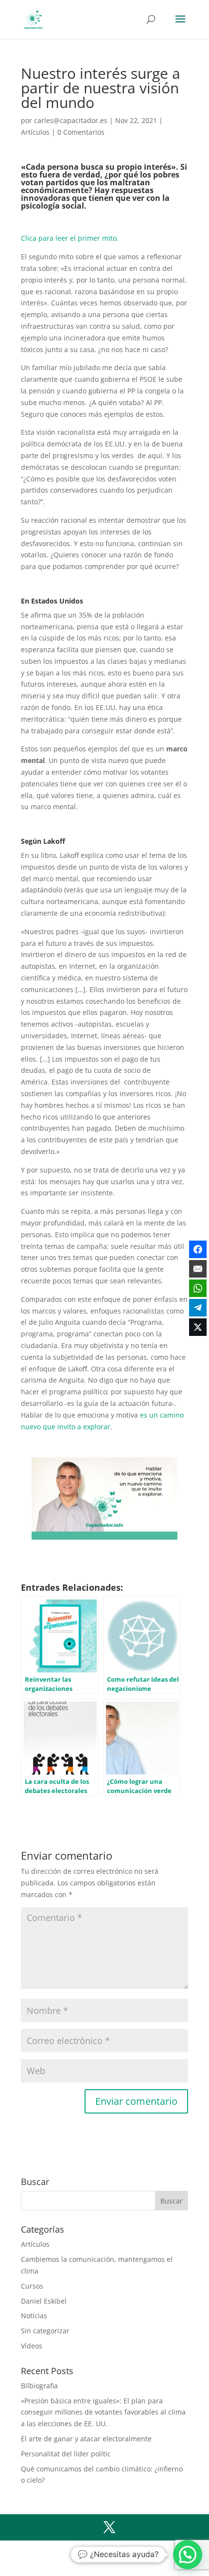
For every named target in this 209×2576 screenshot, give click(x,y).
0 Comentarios (81, 132)
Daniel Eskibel (44, 2301)
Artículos (35, 132)
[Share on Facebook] (198, 1249)
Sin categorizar (45, 2331)
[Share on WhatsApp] (198, 1288)
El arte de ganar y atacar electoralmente (86, 2439)
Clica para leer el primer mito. (70, 238)
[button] (188, 2555)
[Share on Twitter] (198, 1327)
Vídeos (32, 2346)
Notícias (34, 2316)
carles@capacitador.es (71, 120)
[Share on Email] (198, 1269)
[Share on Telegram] (198, 1308)
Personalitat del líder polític (66, 2454)
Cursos (32, 2286)
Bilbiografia (39, 2386)
